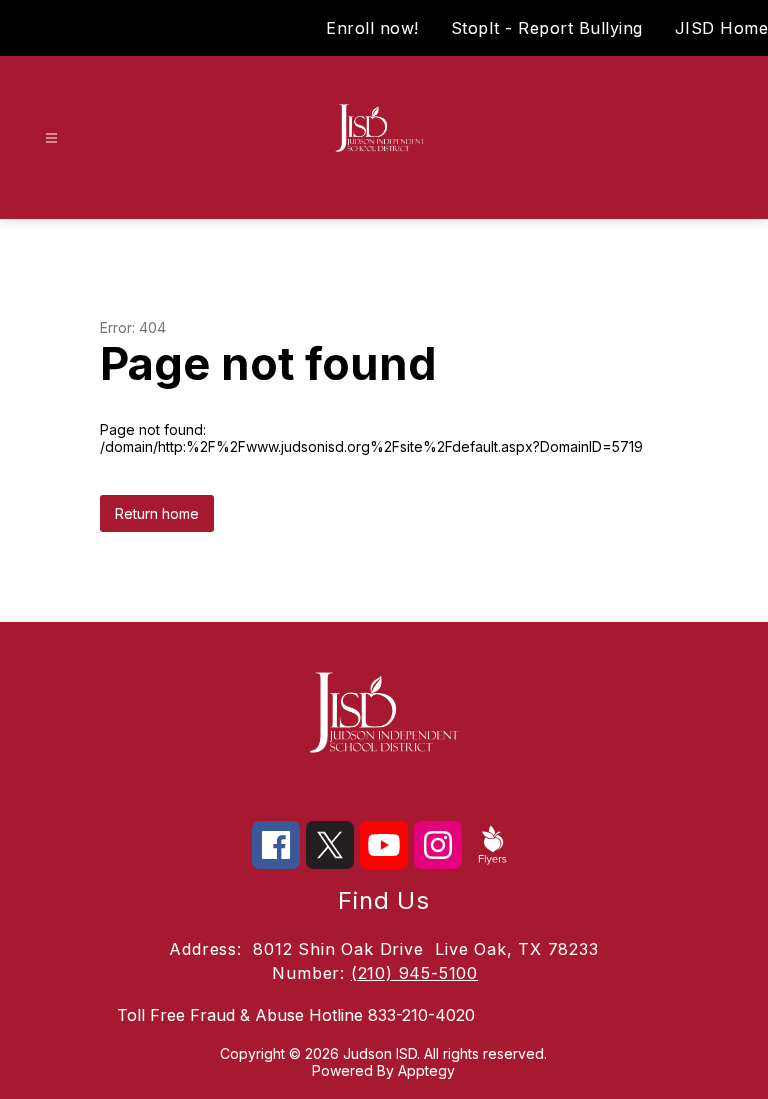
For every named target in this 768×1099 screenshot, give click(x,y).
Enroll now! (372, 28)
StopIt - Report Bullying (547, 28)
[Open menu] (51, 138)
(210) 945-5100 (414, 973)
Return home (157, 513)
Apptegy (426, 1070)
